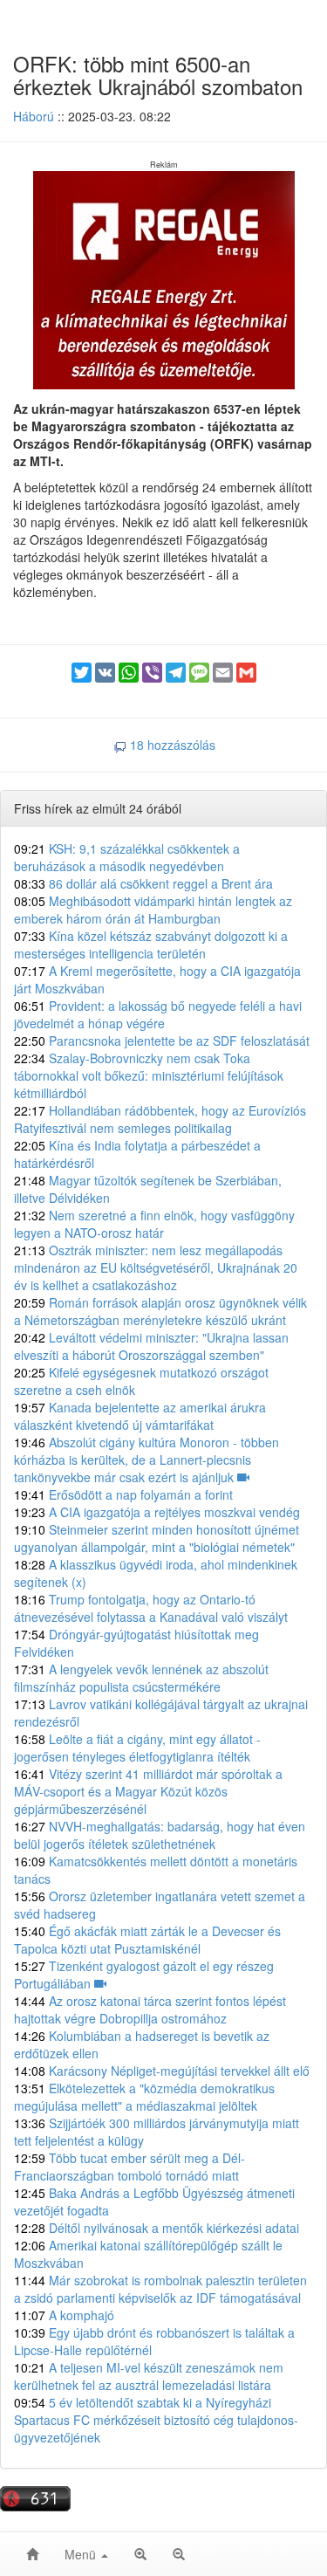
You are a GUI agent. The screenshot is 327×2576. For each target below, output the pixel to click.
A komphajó (64, 2315)
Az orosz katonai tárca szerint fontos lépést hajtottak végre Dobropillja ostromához (150, 2009)
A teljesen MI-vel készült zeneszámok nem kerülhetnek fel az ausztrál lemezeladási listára (149, 2376)
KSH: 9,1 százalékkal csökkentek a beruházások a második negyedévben (127, 857)
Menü (82, 2554)
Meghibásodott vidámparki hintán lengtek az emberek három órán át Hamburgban (153, 910)
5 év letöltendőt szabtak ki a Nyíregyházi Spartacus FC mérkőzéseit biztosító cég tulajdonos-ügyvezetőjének (156, 2420)
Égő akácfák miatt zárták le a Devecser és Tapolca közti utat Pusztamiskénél (147, 1940)
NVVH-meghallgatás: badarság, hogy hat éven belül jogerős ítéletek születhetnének (160, 1835)
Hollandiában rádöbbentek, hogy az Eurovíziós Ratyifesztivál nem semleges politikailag (160, 1119)
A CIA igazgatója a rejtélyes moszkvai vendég (157, 1512)
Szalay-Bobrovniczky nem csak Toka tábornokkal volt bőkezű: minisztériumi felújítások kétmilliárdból (149, 1075)
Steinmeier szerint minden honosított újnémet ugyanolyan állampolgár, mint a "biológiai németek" (157, 1538)
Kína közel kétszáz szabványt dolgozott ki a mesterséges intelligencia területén (151, 945)
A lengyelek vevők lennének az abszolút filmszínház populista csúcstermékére (141, 1678)
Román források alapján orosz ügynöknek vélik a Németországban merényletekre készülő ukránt (160, 1311)
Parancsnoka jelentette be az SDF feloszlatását (162, 1041)
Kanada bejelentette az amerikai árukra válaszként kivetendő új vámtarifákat (140, 1416)
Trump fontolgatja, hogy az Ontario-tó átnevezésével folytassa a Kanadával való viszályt (151, 1608)
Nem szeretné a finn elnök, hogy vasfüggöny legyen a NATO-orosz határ (154, 1224)
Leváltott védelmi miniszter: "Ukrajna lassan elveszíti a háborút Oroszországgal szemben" (151, 1346)
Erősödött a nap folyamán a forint (123, 1494)
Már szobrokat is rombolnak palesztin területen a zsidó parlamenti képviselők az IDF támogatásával (160, 2289)
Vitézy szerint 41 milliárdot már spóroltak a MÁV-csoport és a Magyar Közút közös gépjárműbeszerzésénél (148, 1791)
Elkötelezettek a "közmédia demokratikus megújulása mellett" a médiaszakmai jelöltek (144, 2097)
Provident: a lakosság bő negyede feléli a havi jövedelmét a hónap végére (158, 1014)
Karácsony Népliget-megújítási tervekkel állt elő (162, 2071)
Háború (34, 116)
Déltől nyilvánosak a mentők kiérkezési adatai (157, 2228)
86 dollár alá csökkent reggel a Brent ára (143, 883)
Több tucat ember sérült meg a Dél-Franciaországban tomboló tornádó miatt (129, 2167)
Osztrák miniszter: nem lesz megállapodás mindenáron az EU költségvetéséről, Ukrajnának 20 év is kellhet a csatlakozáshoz (156, 1267)
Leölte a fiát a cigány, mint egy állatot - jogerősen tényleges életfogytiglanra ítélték (137, 1748)
